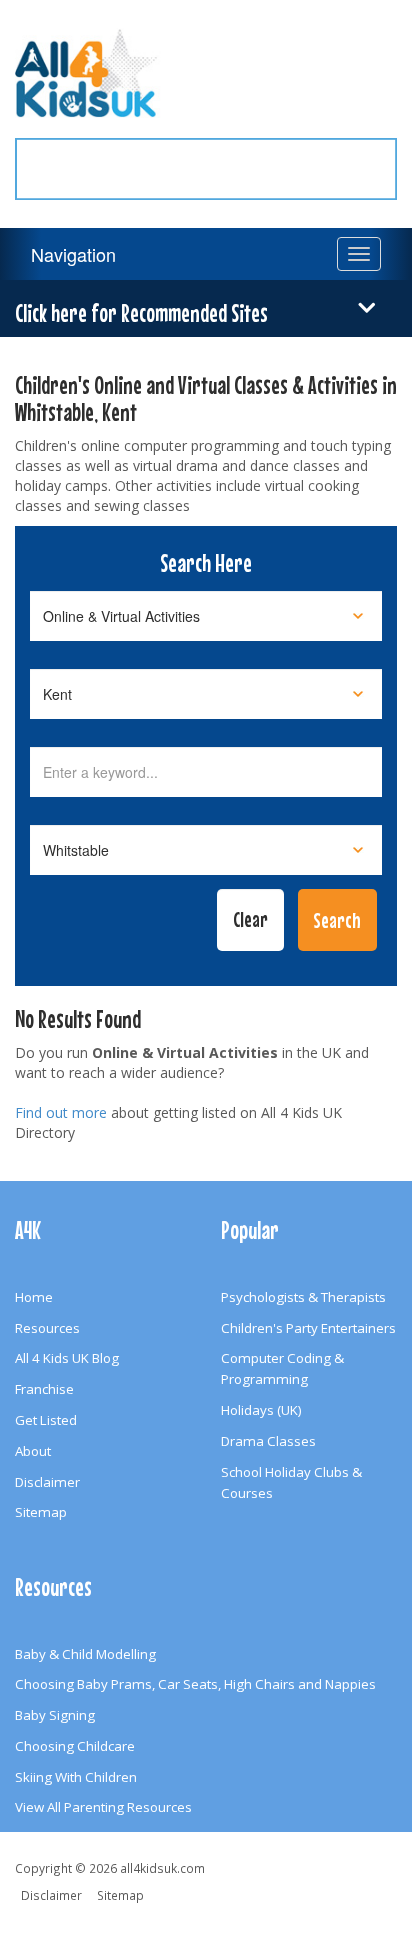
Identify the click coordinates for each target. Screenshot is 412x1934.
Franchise (44, 1389)
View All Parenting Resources (103, 1807)
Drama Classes (268, 1441)
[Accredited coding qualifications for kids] (206, 157)
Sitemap (41, 1512)
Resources (47, 1328)
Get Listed (46, 1420)
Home (34, 1297)
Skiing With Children (76, 1777)
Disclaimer (47, 1482)
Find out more (61, 1112)
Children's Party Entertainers (308, 1328)
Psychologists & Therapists (303, 1297)
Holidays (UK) (261, 1410)
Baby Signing (55, 1715)
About (33, 1451)
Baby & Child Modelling (85, 1654)
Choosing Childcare (75, 1746)
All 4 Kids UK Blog (67, 1358)
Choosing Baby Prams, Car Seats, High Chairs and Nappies (195, 1684)
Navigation (73, 254)
